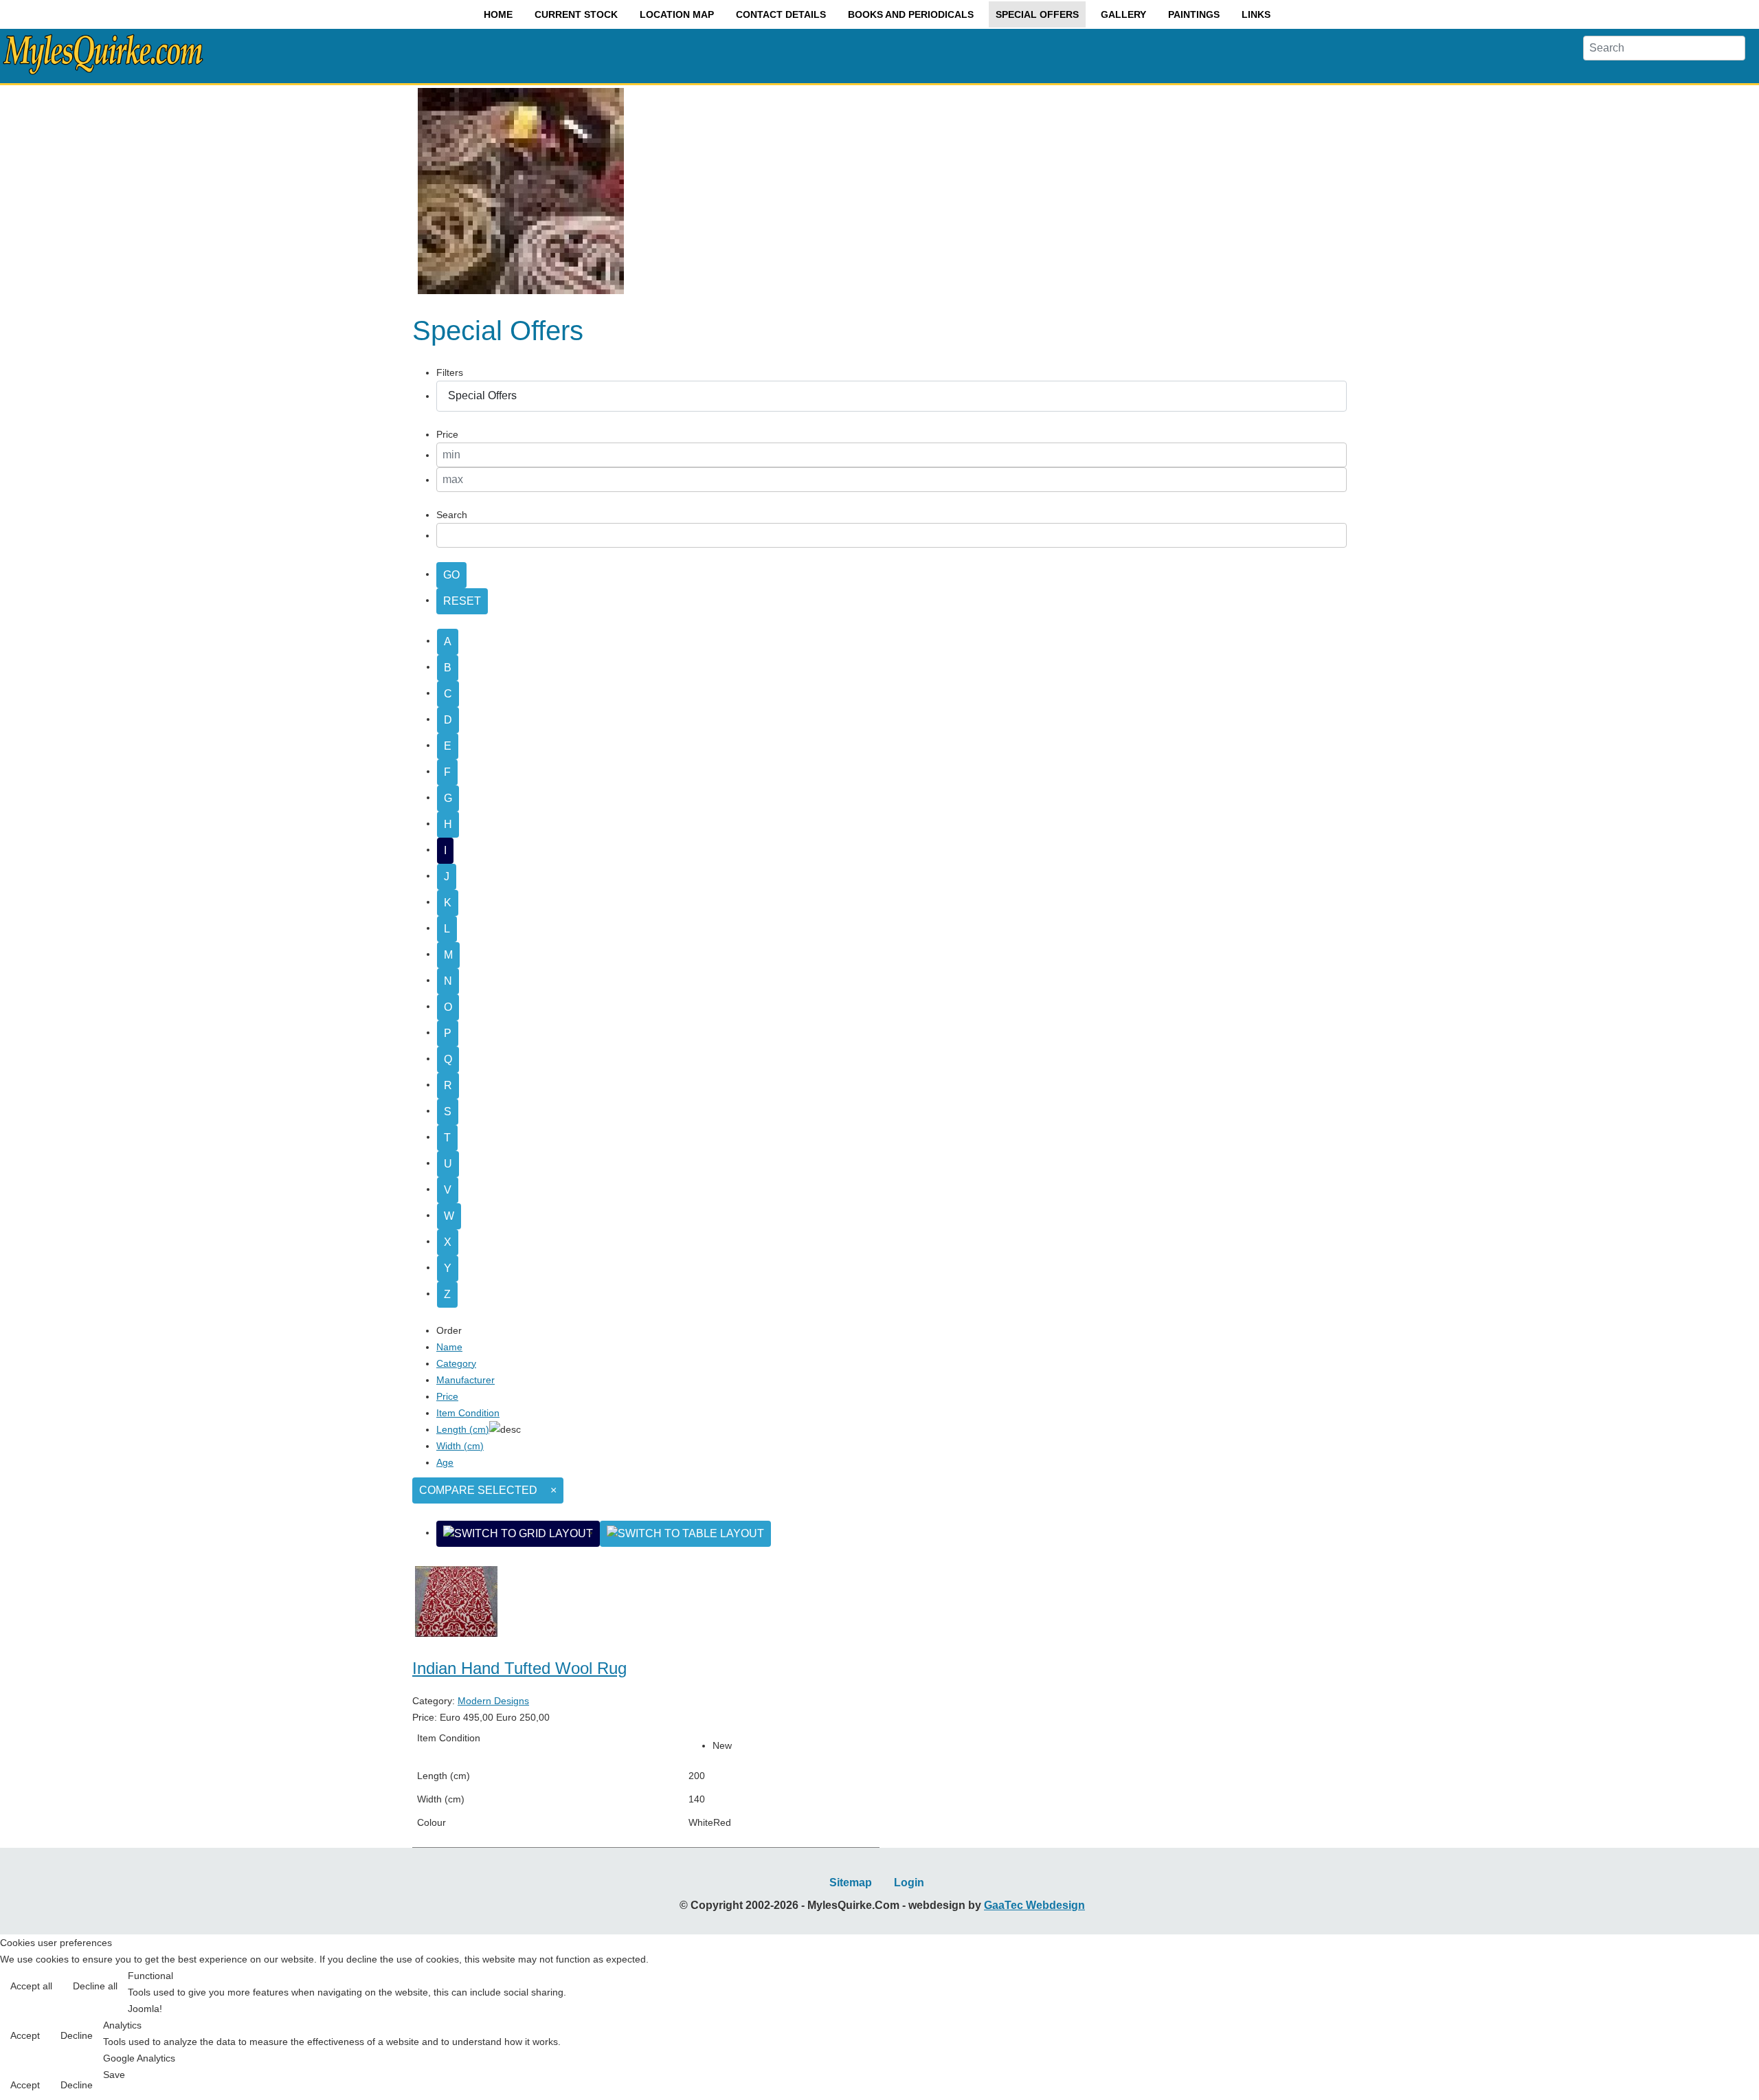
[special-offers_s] (521, 293)
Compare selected (478, 1490)
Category (456, 1363)
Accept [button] (25, 2035)
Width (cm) (460, 1446)
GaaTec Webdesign (1034, 1905)
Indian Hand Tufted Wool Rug (519, 1668)
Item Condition (468, 1413)
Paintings (1194, 14)
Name (449, 1347)
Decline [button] (77, 2035)
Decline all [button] (95, 1986)
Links (1256, 14)
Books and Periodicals (911, 14)
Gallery (1123, 14)
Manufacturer (466, 1380)
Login (909, 1883)
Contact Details (781, 14)
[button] (1719, 2060)
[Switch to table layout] (685, 1534)
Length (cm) (463, 1429)
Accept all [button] (31, 1986)
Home (498, 14)
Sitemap (851, 1883)
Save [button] (114, 2075)
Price (447, 1396)
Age (445, 1462)
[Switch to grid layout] (518, 1534)
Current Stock (576, 14)
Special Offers (1037, 14)
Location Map (677, 14)
